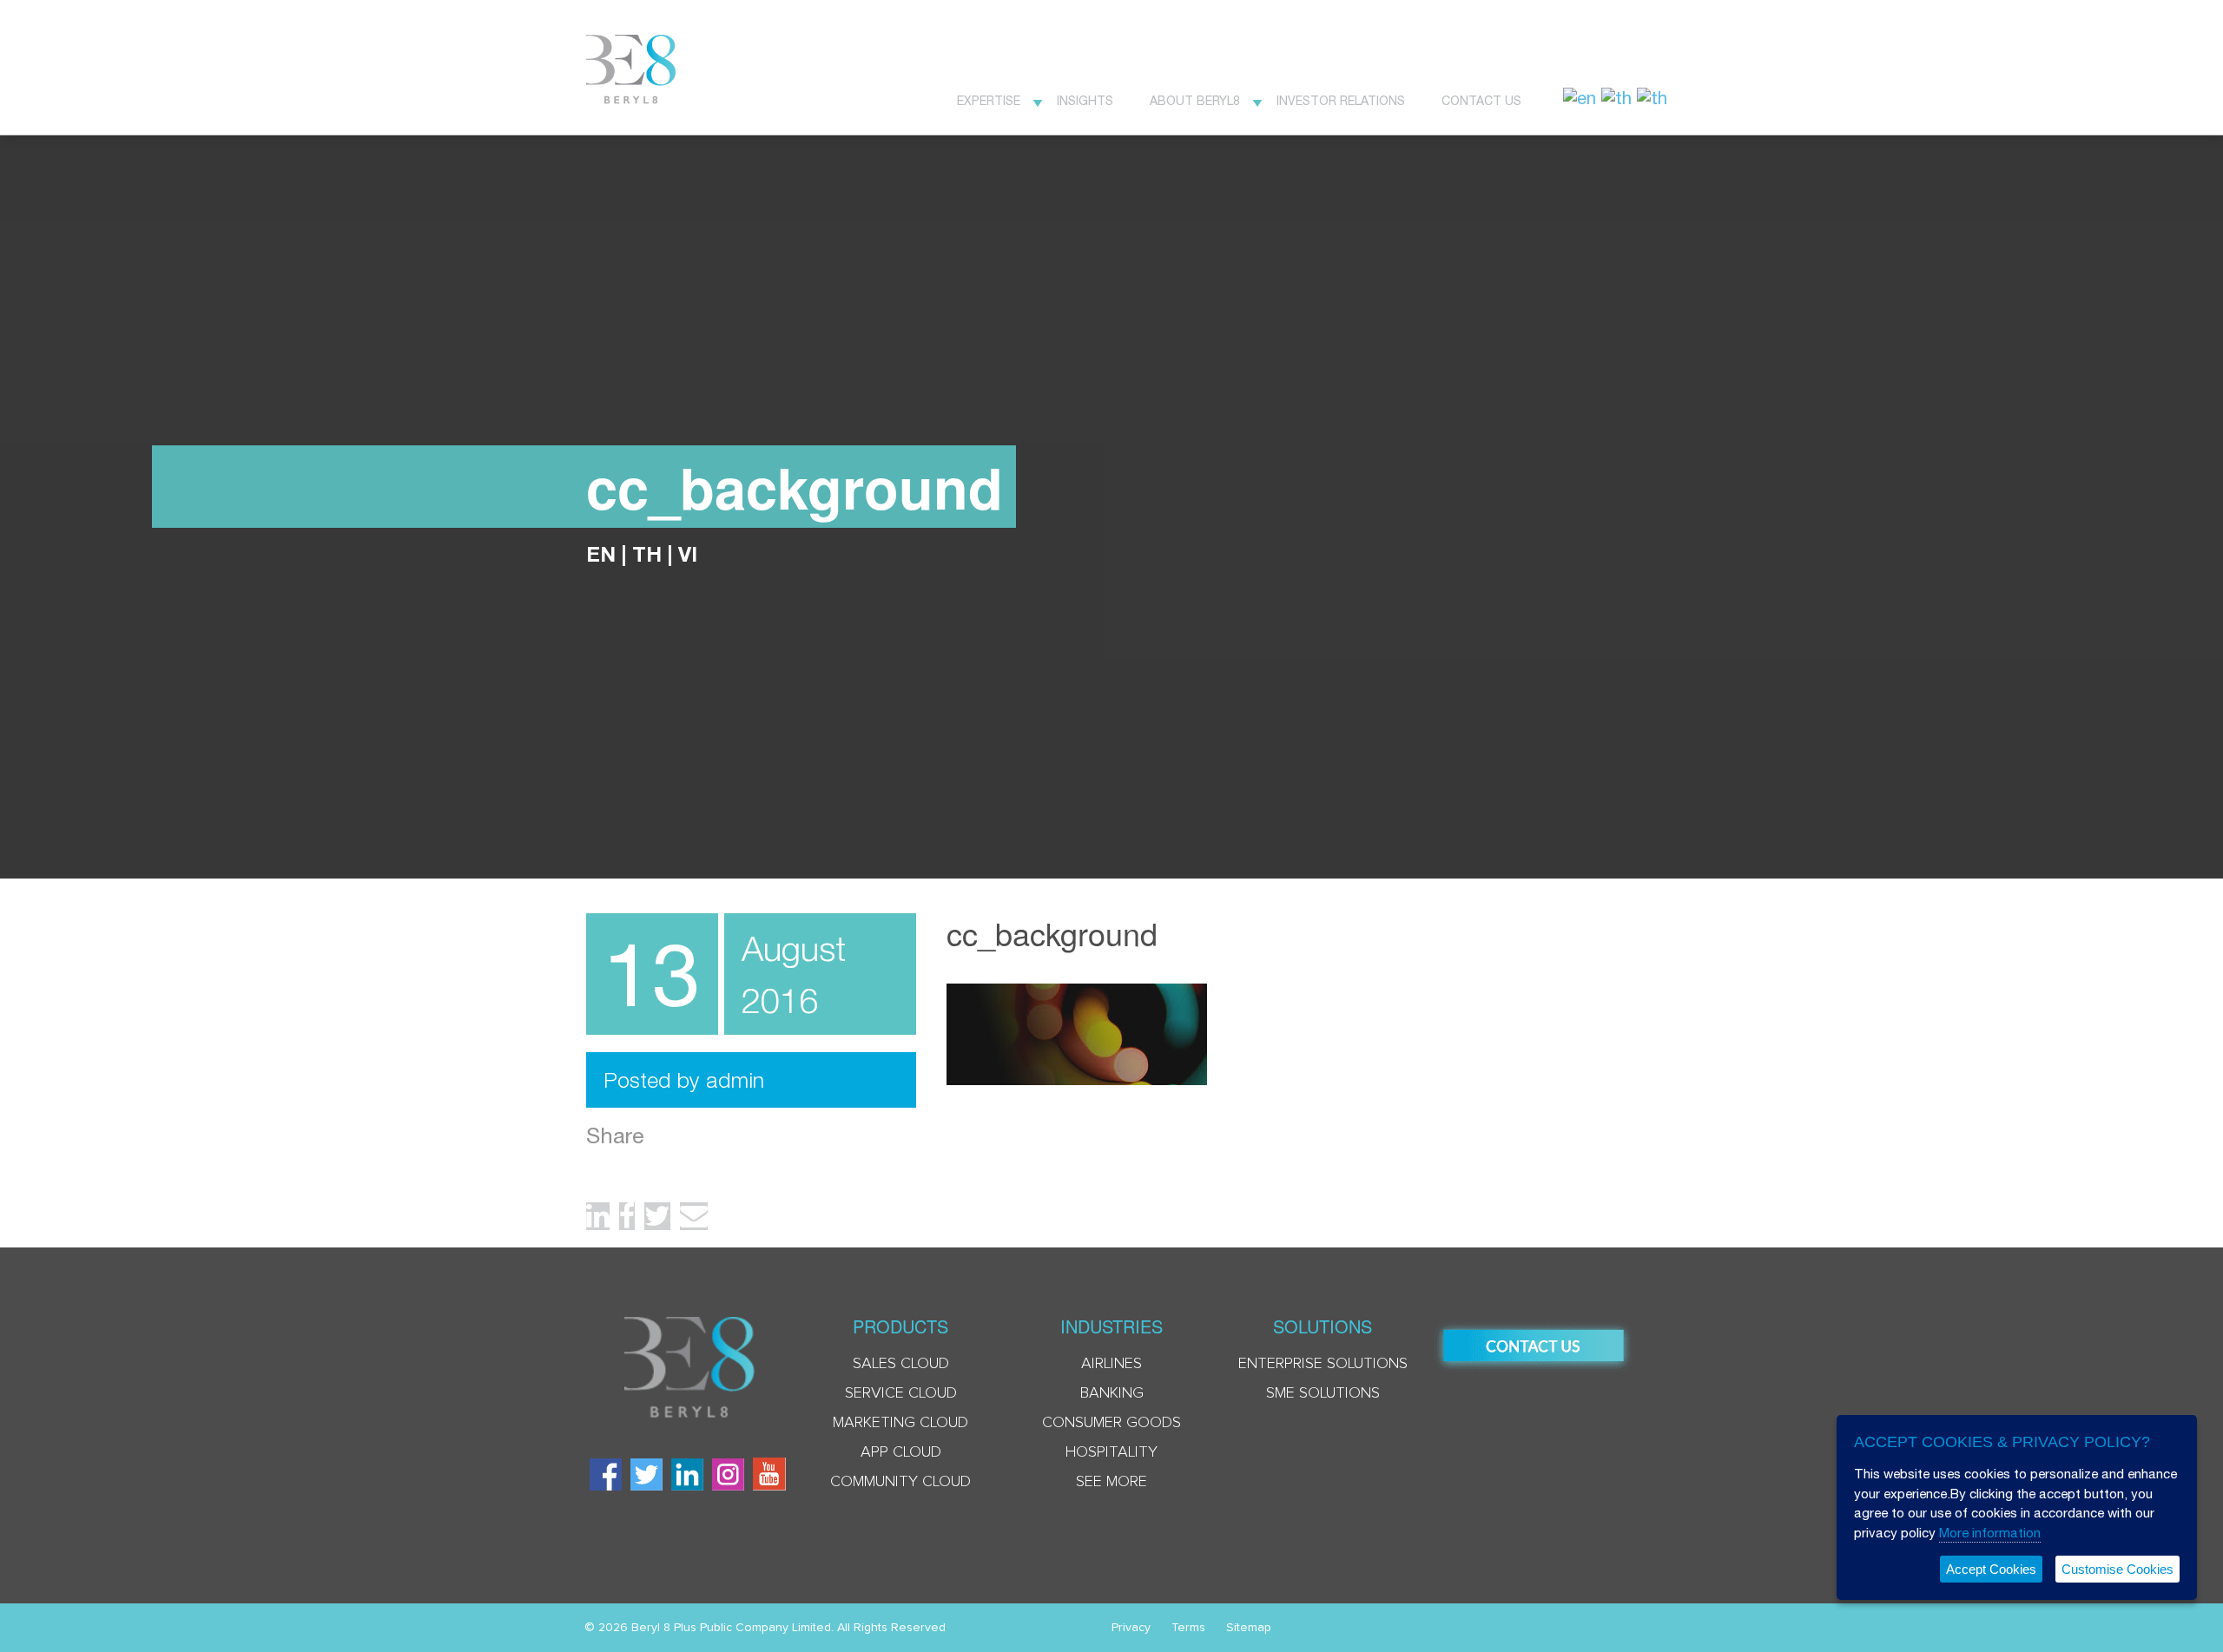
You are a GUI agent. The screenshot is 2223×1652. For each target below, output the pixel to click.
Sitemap (1249, 1628)
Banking (1112, 1393)
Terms (1188, 1628)
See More (1111, 1482)
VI (688, 554)
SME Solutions (1323, 1393)
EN (601, 554)
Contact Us (1481, 101)
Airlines (1111, 1364)
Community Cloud (900, 1482)
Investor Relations (1341, 101)
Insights (1085, 101)
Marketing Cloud (900, 1423)
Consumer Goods (1111, 1423)
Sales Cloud (901, 1364)
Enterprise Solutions (1323, 1364)
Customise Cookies (2117, 1569)
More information (1990, 1533)
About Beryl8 (1195, 101)
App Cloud (901, 1452)
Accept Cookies (1991, 1569)
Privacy (1131, 1628)
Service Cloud (901, 1393)
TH (647, 554)
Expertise (989, 101)
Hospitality (1111, 1452)
